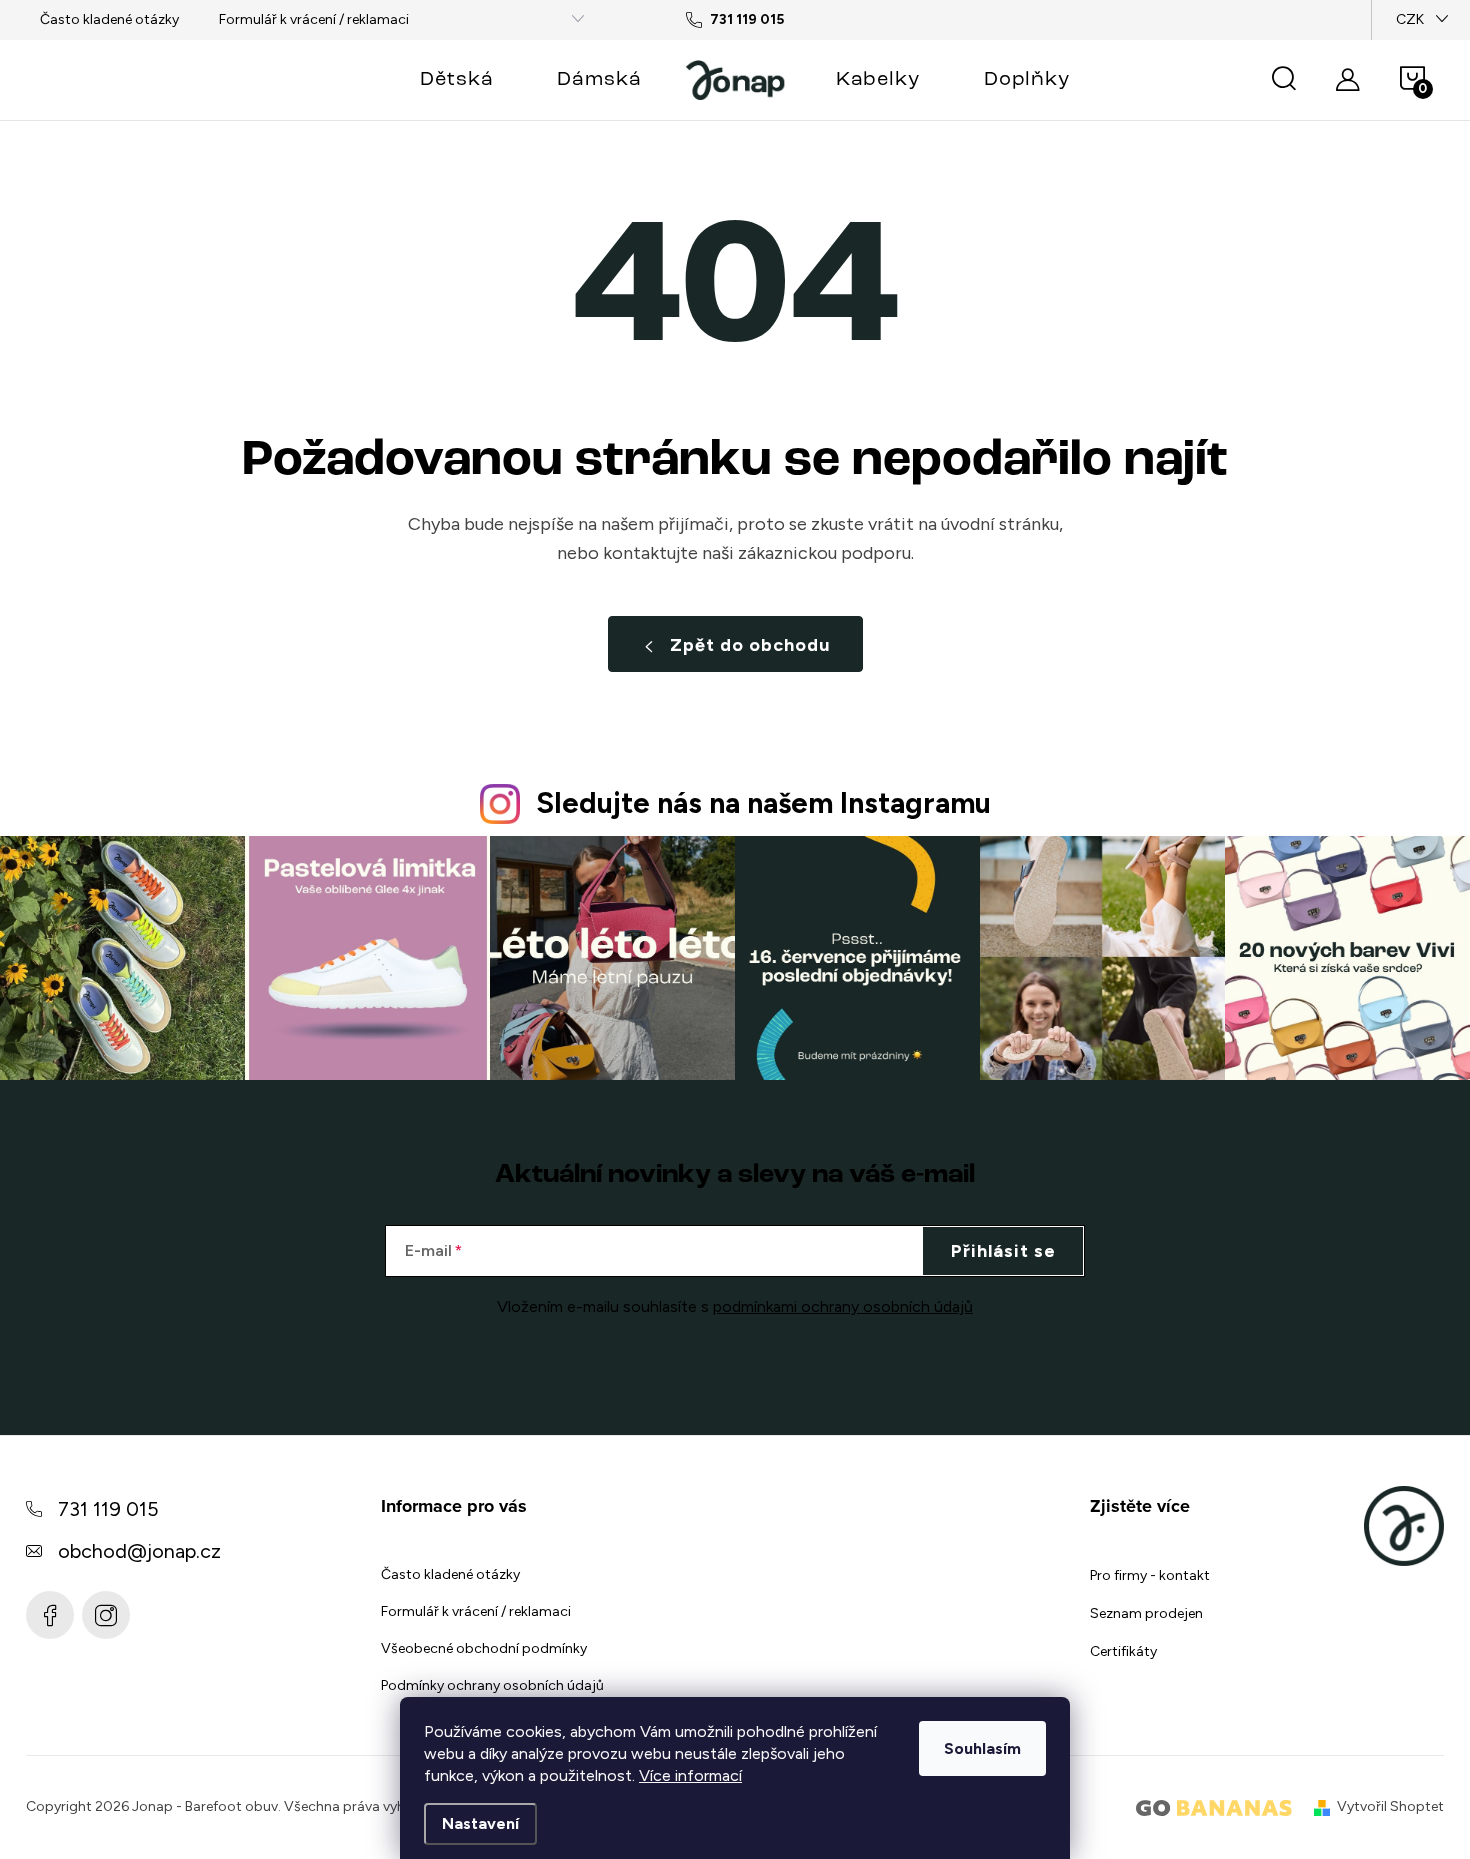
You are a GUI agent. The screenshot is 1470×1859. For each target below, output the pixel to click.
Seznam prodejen (1146, 1613)
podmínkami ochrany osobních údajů (843, 1306)
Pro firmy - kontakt (1150, 1575)
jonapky (106, 1615)
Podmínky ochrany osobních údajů (492, 1685)
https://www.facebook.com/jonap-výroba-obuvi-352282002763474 (50, 1615)
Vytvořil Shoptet (1390, 1806)
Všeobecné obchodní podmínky (484, 1648)
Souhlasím (982, 1748)
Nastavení (480, 1823)
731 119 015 (108, 1509)
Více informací (690, 1775)
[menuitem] (456, 80)
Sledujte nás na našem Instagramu (763, 803)
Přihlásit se (1003, 1251)
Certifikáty (1123, 1651)
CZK (1410, 19)
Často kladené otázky (109, 19)
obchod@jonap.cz (139, 1551)
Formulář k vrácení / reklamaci (314, 19)
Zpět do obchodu (750, 645)
